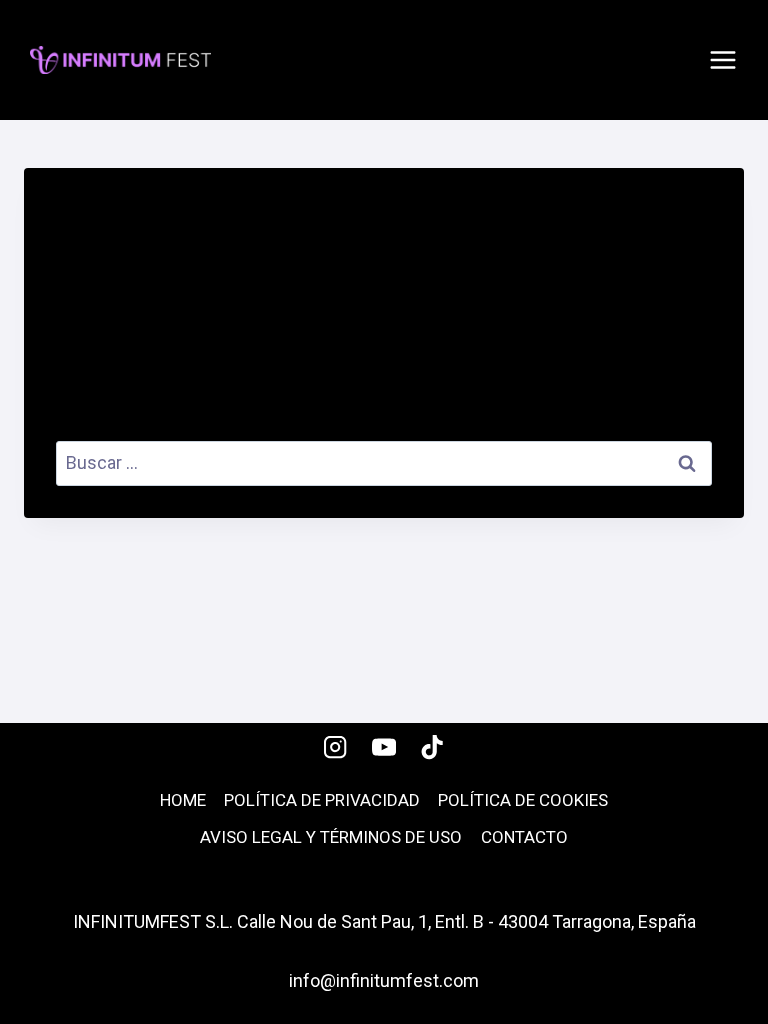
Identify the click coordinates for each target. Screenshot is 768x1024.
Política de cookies (523, 800)
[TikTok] (432, 747)
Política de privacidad (322, 800)
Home (183, 800)
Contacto (524, 837)
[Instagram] (335, 747)
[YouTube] (384, 747)
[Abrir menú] (723, 60)
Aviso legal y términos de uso (331, 837)
